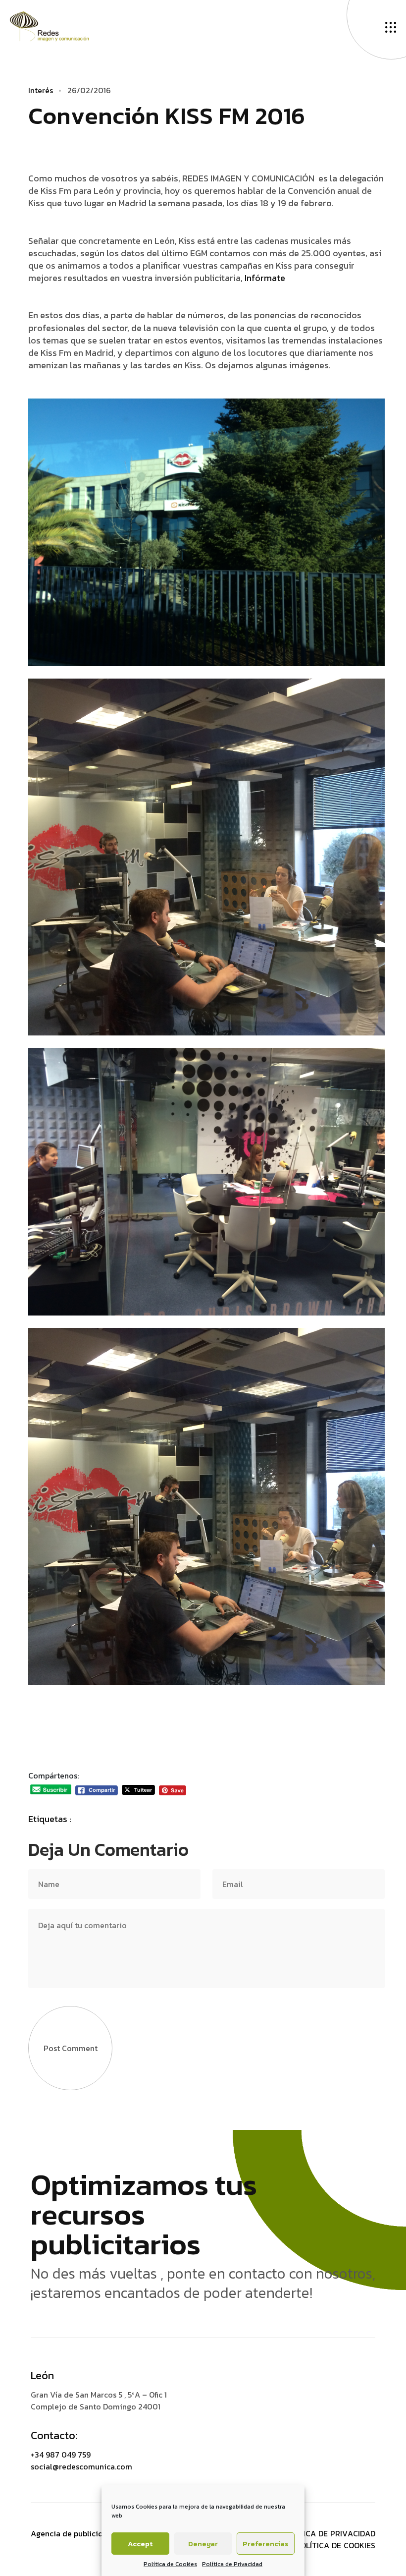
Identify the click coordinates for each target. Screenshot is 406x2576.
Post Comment (71, 2048)
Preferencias (266, 2544)
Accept (140, 2544)
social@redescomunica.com (81, 2466)
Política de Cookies (170, 2564)
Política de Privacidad (232, 2564)
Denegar (203, 2544)
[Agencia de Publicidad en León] (59, 25)
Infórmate (265, 278)
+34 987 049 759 (61, 2455)
